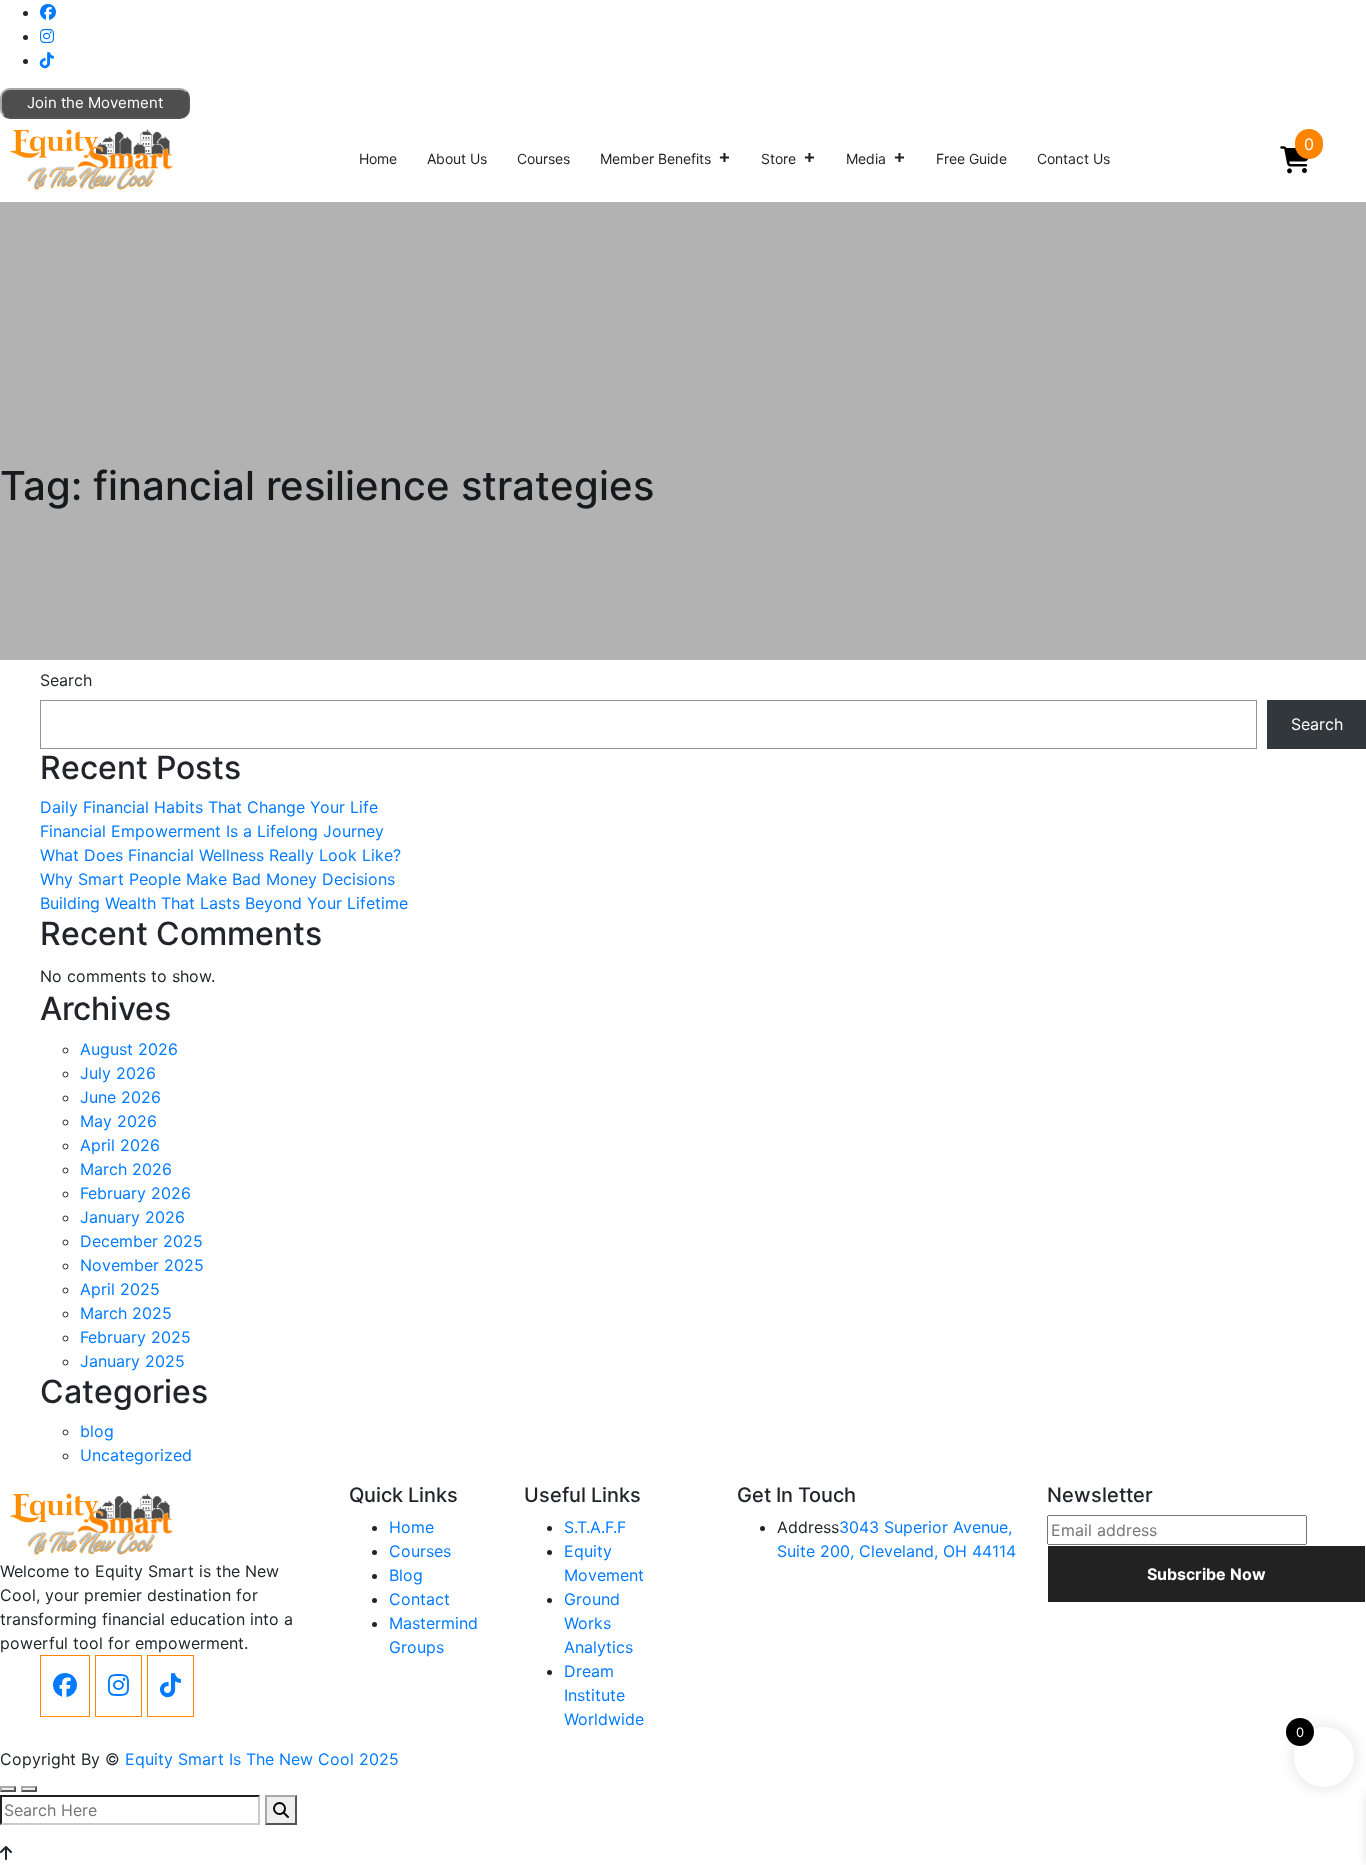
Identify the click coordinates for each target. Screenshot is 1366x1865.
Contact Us (1073, 158)
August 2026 (129, 1049)
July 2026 (118, 1073)
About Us (457, 158)
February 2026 (135, 1193)
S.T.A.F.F (595, 1527)
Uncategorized (136, 1455)
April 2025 (120, 1289)
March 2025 (126, 1313)
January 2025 (132, 1361)
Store (778, 158)
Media (866, 158)
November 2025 (142, 1265)
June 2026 (120, 1097)
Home (378, 158)
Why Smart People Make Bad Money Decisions (217, 879)
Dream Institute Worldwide (604, 1695)
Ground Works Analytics (598, 1623)
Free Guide (971, 158)
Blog (406, 1575)
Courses (543, 158)
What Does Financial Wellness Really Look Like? (220, 855)
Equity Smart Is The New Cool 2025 (262, 1759)
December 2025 (141, 1241)
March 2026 (126, 1169)
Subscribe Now (1206, 1574)
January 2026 (132, 1217)
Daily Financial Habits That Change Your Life (209, 807)
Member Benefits (655, 158)
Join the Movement (95, 102)
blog (97, 1431)
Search (66, 680)
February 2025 (135, 1337)
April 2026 (120, 1145)
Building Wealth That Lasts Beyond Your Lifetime (224, 903)
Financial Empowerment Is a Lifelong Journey (212, 831)
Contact (419, 1599)
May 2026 (118, 1121)
